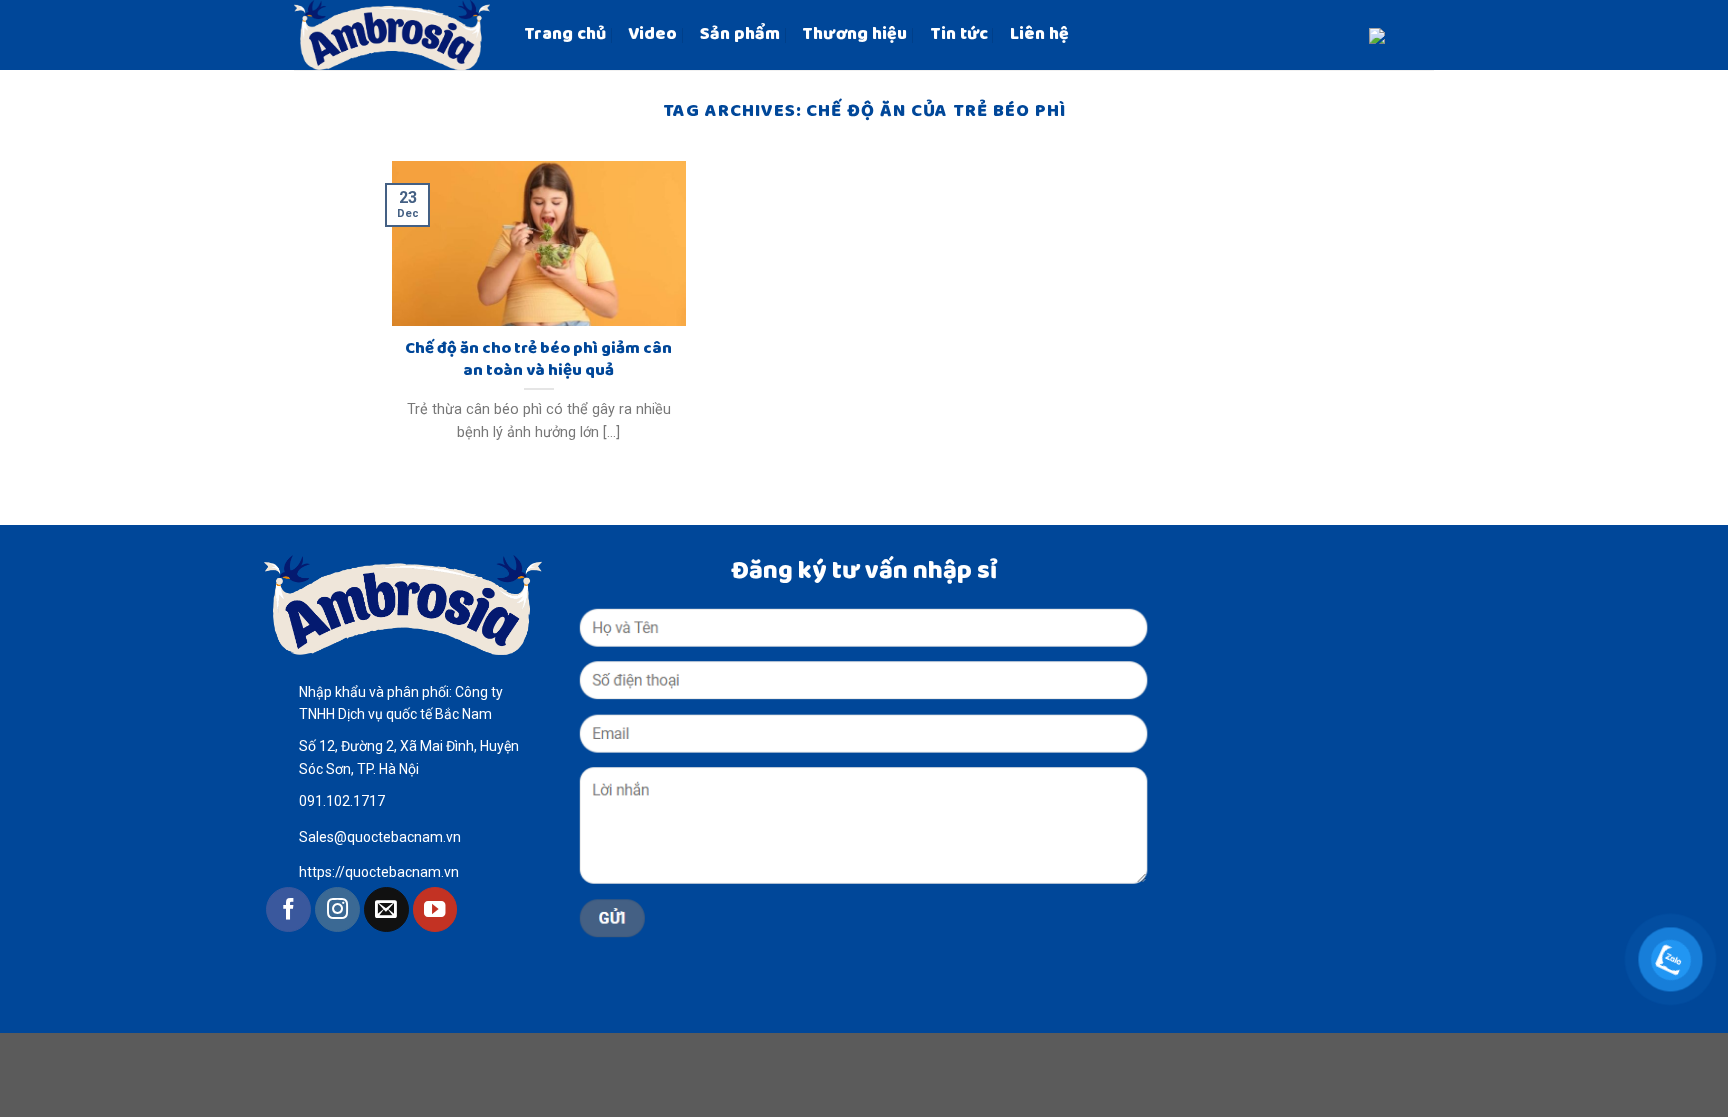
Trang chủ (565, 34)
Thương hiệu (854, 34)
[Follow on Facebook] (288, 909)
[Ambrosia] (394, 35)
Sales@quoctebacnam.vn (380, 837)
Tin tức (959, 34)
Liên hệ (1039, 34)
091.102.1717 (342, 801)
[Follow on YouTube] (435, 909)
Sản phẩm (740, 34)
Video (652, 34)
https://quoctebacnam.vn (379, 872)
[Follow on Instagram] (337, 909)
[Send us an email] (386, 909)
